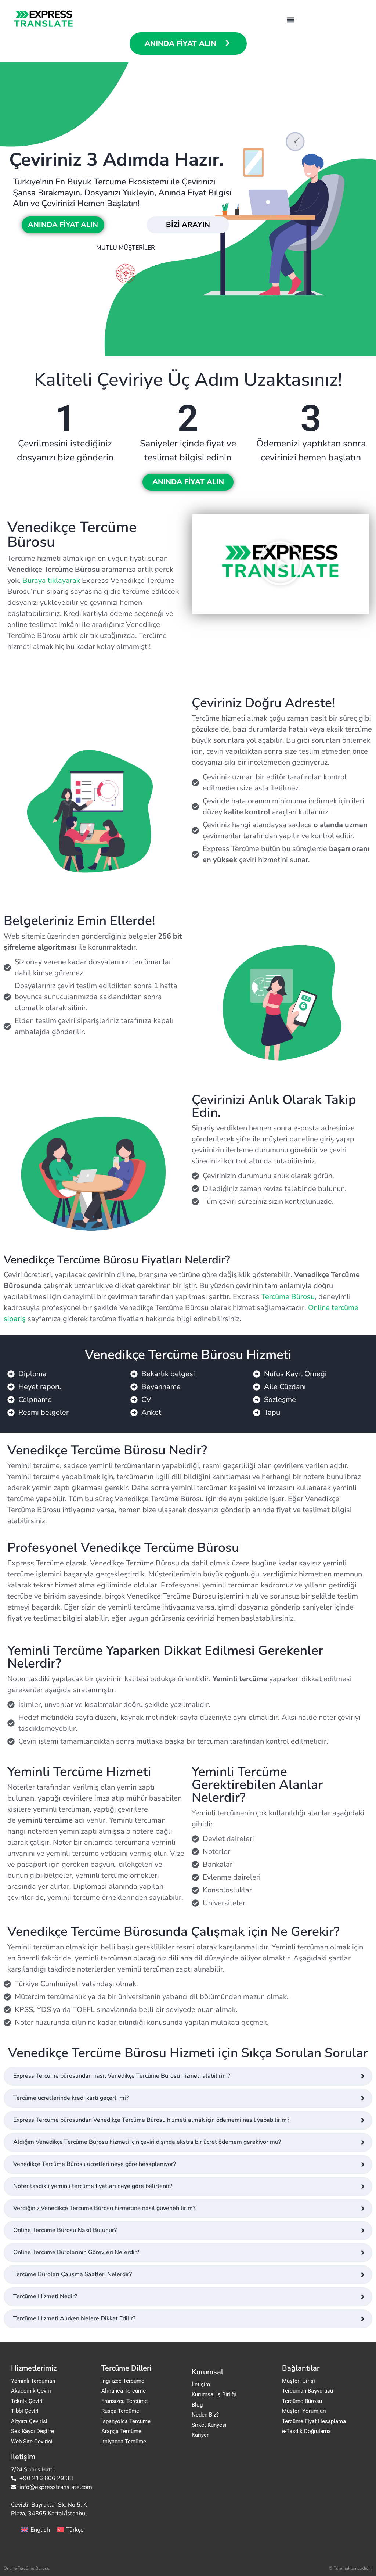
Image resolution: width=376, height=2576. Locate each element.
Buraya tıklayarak (51, 580)
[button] (290, 20)
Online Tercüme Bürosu (27, 2568)
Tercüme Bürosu (288, 1297)
